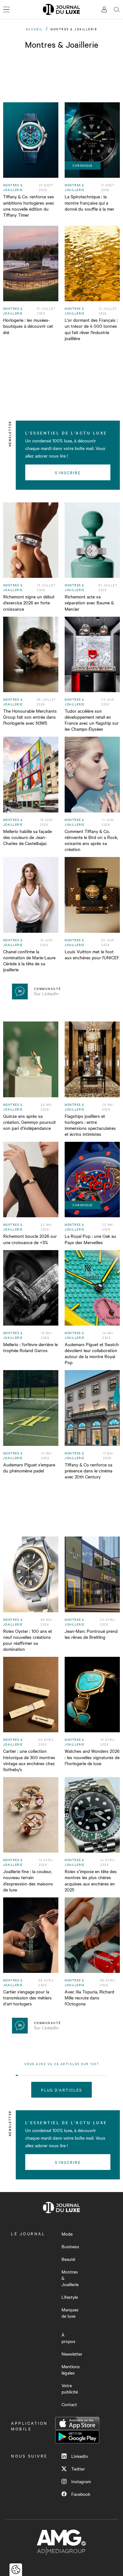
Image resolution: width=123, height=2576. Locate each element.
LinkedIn (80, 2456)
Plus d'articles (62, 2090)
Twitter (78, 2469)
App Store (77, 2423)
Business (70, 2246)
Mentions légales (71, 2369)
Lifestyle (70, 2297)
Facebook (81, 2494)
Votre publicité (70, 2388)
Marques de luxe (70, 2313)
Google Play (77, 2437)
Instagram (81, 2481)
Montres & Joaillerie (70, 2278)
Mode (67, 2234)
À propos (68, 2338)
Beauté (68, 2259)
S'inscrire (68, 472)
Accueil (34, 29)
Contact (69, 2404)
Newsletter (72, 2354)
